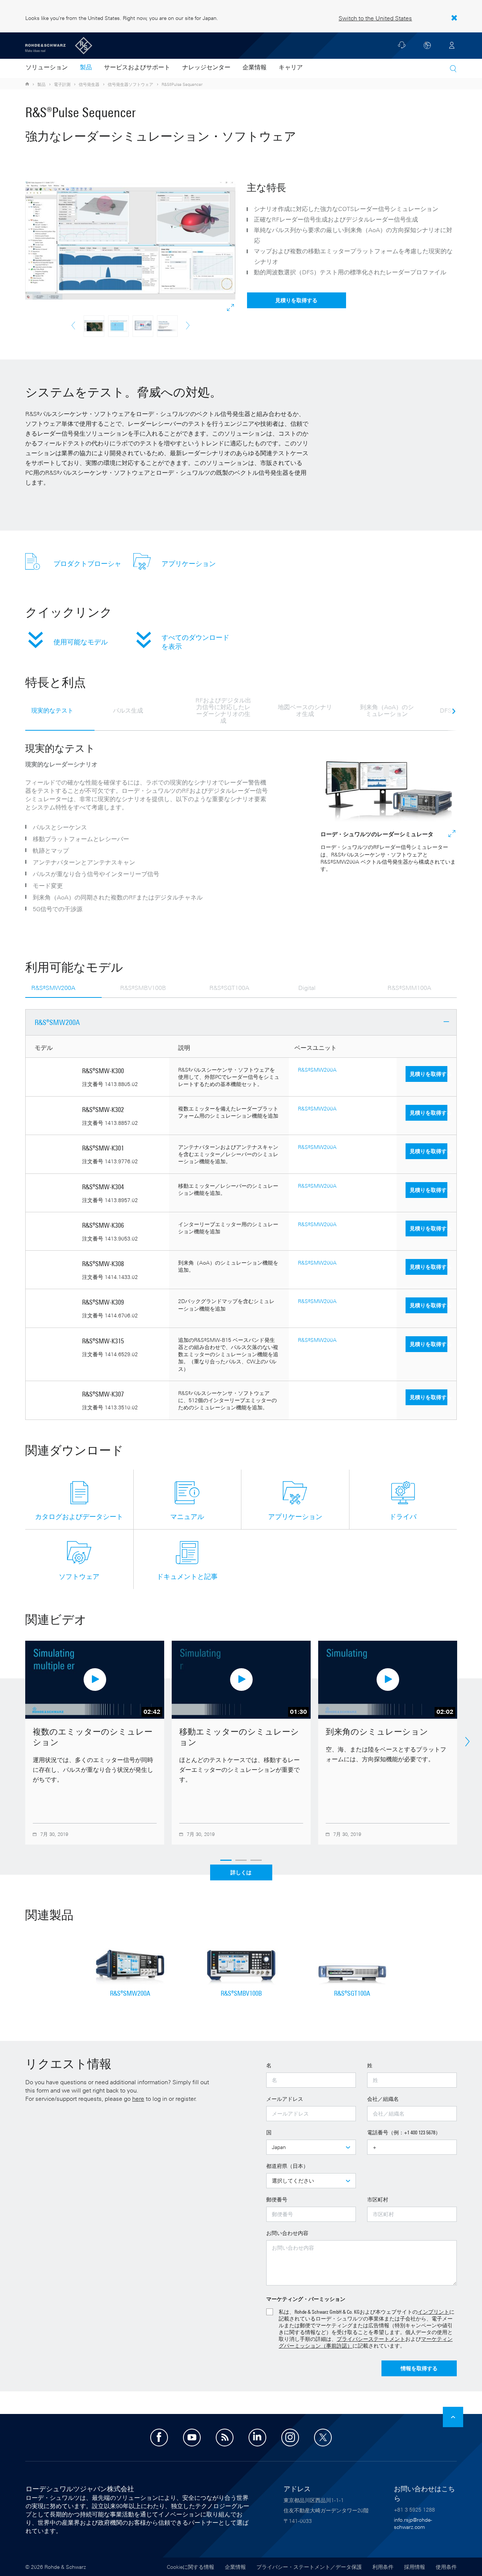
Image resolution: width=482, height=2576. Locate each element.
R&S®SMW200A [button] (53, 988)
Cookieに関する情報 (191, 2567)
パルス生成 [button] (128, 710)
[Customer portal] (452, 45)
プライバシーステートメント (371, 2339)
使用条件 (446, 2567)
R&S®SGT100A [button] (229, 988)
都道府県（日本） (287, 2166)
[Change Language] (427, 45)
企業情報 (235, 2567)
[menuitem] (47, 68)
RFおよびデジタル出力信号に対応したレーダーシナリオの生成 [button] (223, 710)
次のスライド (454, 715)
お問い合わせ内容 (287, 2233)
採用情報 (415, 2567)
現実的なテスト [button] (52, 710)
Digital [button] (307, 988)
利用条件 (383, 2567)
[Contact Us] (402, 47)
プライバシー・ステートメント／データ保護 (309, 2567)
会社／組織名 (383, 2099)
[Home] (28, 84)
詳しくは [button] (241, 1872)
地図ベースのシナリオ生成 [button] (305, 710)
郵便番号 (277, 2199)
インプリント (433, 2312)
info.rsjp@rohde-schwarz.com (413, 2523)
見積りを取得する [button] (296, 300)
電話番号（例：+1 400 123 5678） (404, 2132)
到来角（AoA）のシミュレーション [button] (387, 710)
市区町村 (378, 2199)
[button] (453, 69)
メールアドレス (285, 2099)
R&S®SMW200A (317, 1070)
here (138, 2099)
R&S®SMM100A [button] (409, 988)
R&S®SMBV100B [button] (143, 988)
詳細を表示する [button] (231, 308)
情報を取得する (419, 2368)
